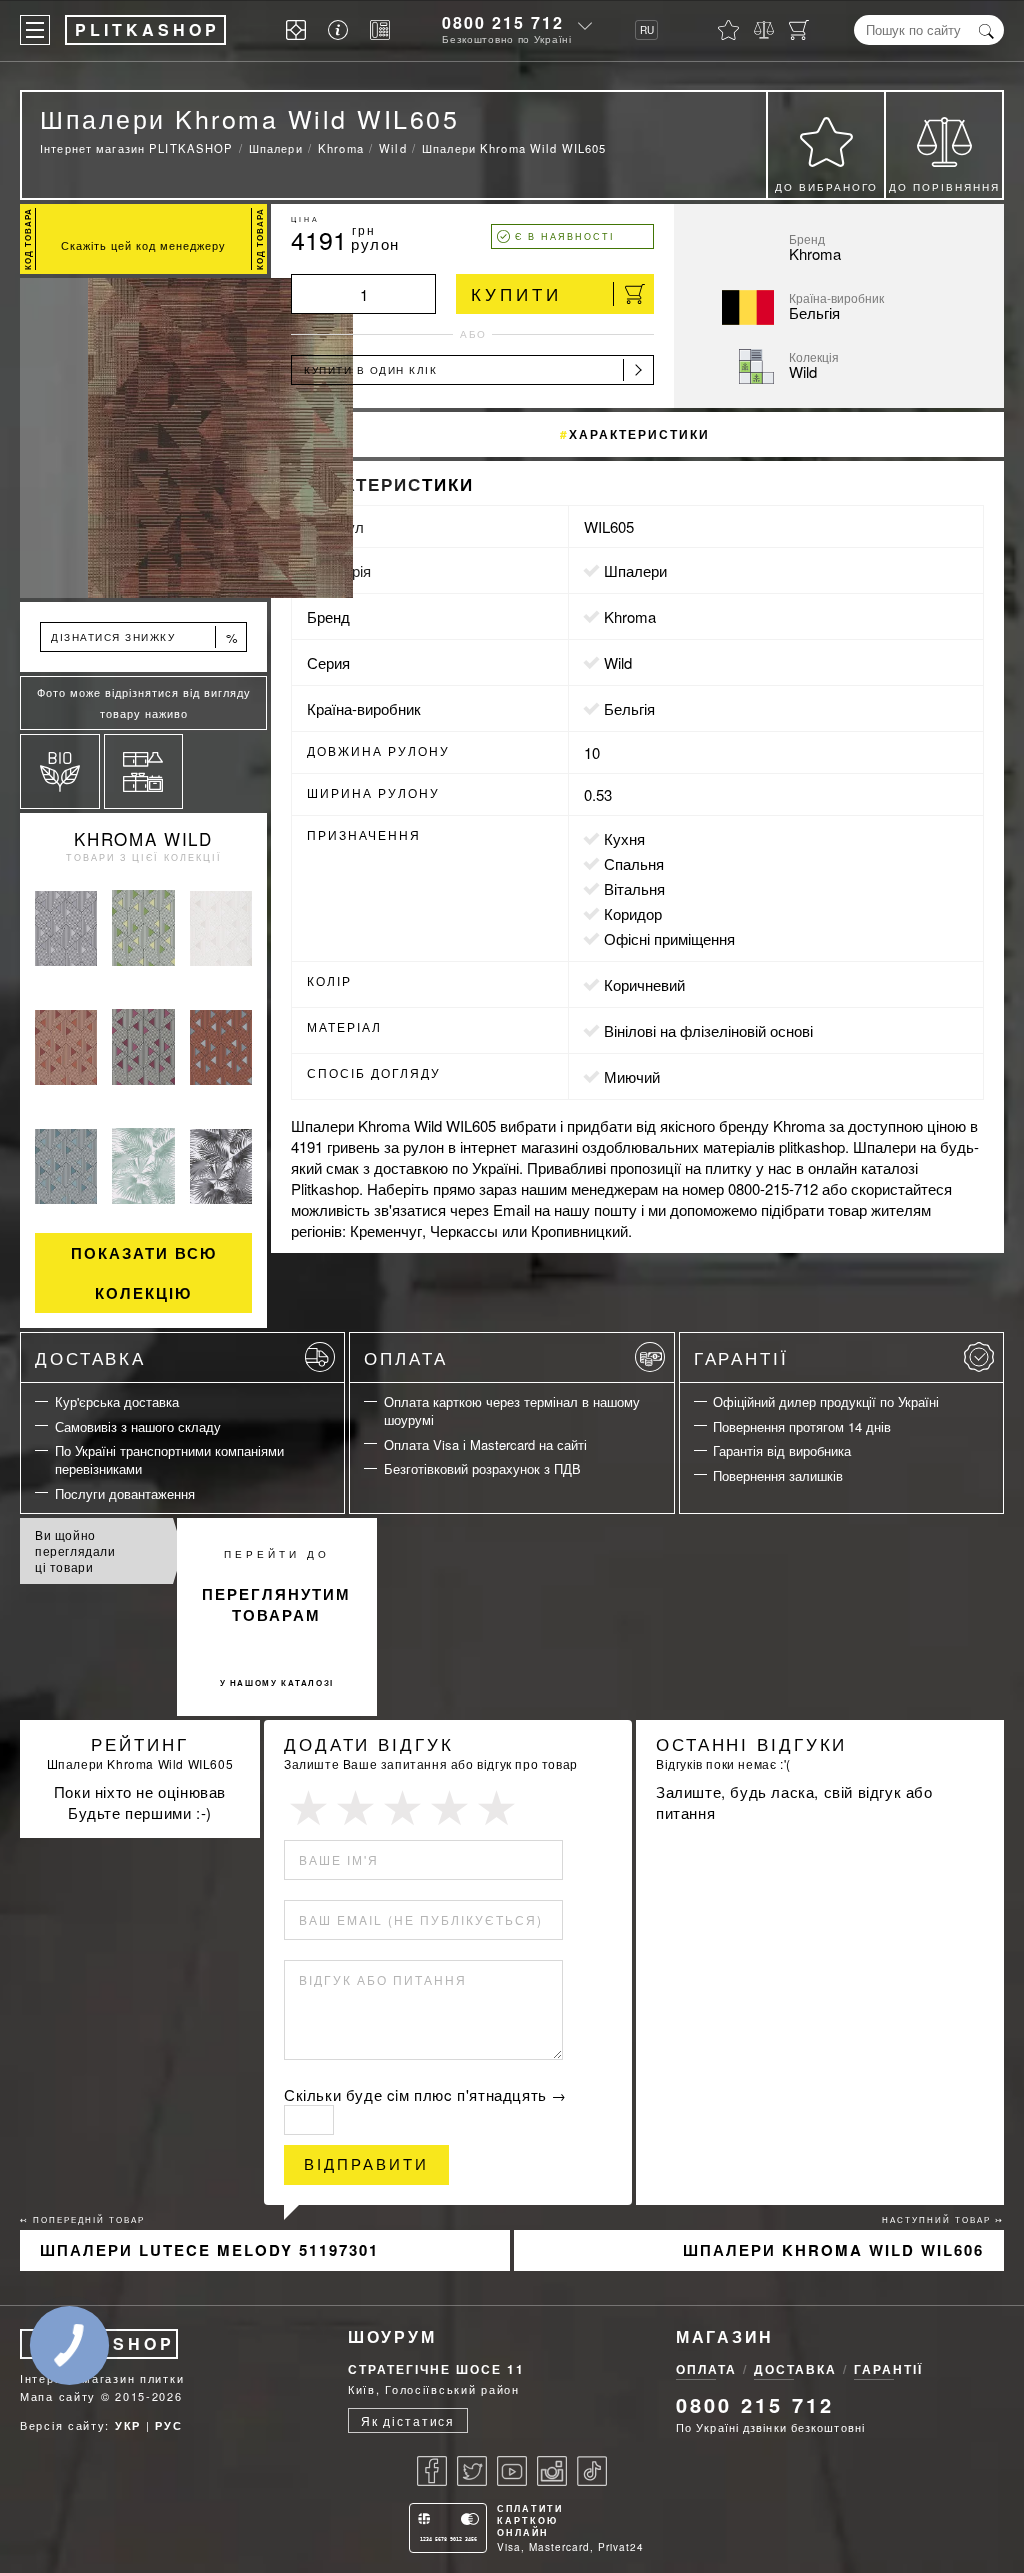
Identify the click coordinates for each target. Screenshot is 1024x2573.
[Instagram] (552, 2471)
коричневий (644, 984)
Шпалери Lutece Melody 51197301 (209, 2250)
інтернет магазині (519, 1146)
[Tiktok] (592, 2471)
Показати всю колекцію (144, 1273)
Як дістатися (408, 2420)
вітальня (634, 888)
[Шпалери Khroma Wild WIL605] (143, 438)
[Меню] (35, 30)
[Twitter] (472, 2471)
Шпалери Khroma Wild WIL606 (833, 2250)
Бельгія (629, 708)
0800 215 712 (503, 22)
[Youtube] (512, 2471)
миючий (632, 1076)
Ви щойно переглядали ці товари (75, 1550)
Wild (618, 662)
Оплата (405, 1357)
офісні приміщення (669, 938)
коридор (633, 913)
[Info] (341, 30)
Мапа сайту (58, 2396)
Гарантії (741, 1357)
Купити (516, 293)
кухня (624, 838)
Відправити (366, 2164)
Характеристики (639, 434)
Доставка (90, 1357)
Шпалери (635, 570)
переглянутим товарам (276, 1604)
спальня (634, 863)
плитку (728, 1167)
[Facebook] (432, 2471)
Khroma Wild (143, 838)
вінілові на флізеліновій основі (708, 1030)
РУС (168, 2425)
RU (647, 30)
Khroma (630, 616)
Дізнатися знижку (145, 637)
